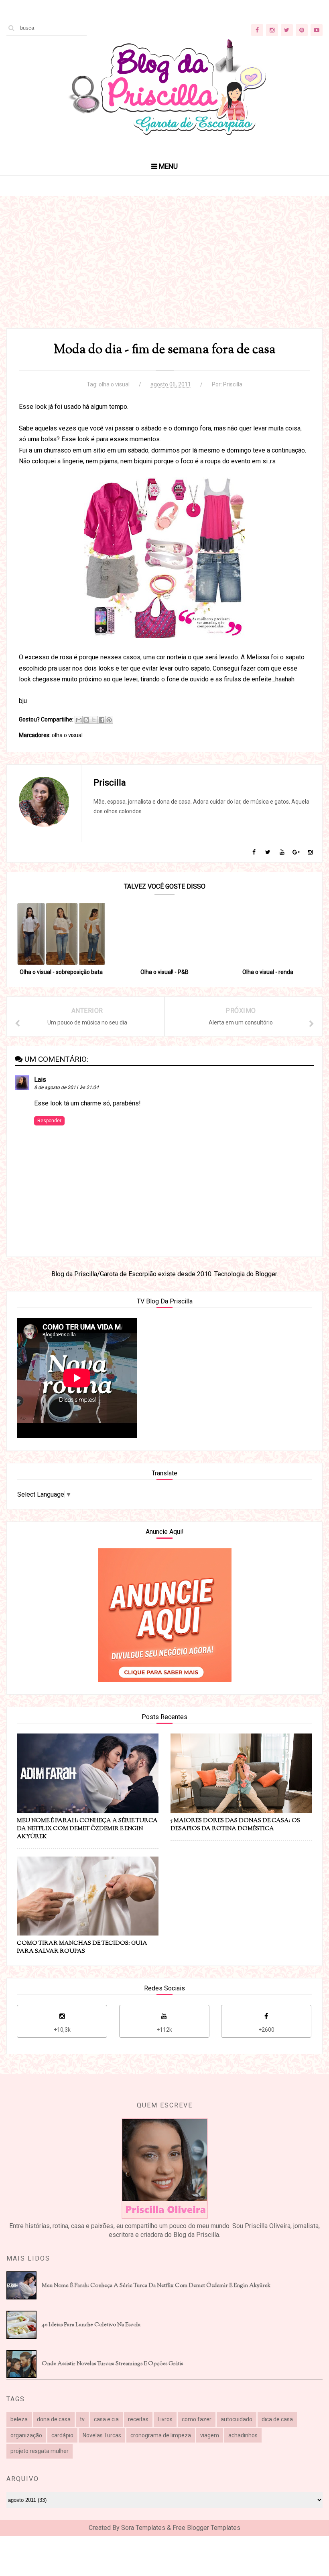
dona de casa (54, 2419)
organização (26, 2435)
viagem (210, 2435)
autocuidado (237, 2419)
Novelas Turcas (102, 2435)
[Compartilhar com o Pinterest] (109, 720)
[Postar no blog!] (86, 720)
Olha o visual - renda (268, 972)
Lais (40, 1080)
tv (82, 2419)
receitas (138, 2419)
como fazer (197, 2419)
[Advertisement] (164, 272)
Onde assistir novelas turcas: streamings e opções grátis (112, 2364)
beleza (19, 2419)
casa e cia (106, 2419)
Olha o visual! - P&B (164, 972)
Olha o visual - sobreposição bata (61, 972)
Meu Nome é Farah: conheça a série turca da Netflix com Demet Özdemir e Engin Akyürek (156, 2286)
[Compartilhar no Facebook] (102, 720)
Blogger (266, 1274)
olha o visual (114, 384)
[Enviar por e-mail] (79, 720)
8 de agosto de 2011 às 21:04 (66, 1087)
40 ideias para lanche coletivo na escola (91, 2325)
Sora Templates (143, 2528)
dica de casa (277, 2419)
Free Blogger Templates (206, 2528)
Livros (165, 2419)
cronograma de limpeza (161, 2435)
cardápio (62, 2435)
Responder (49, 1121)
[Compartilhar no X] (94, 720)
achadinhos (243, 2435)
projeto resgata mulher (40, 2451)
